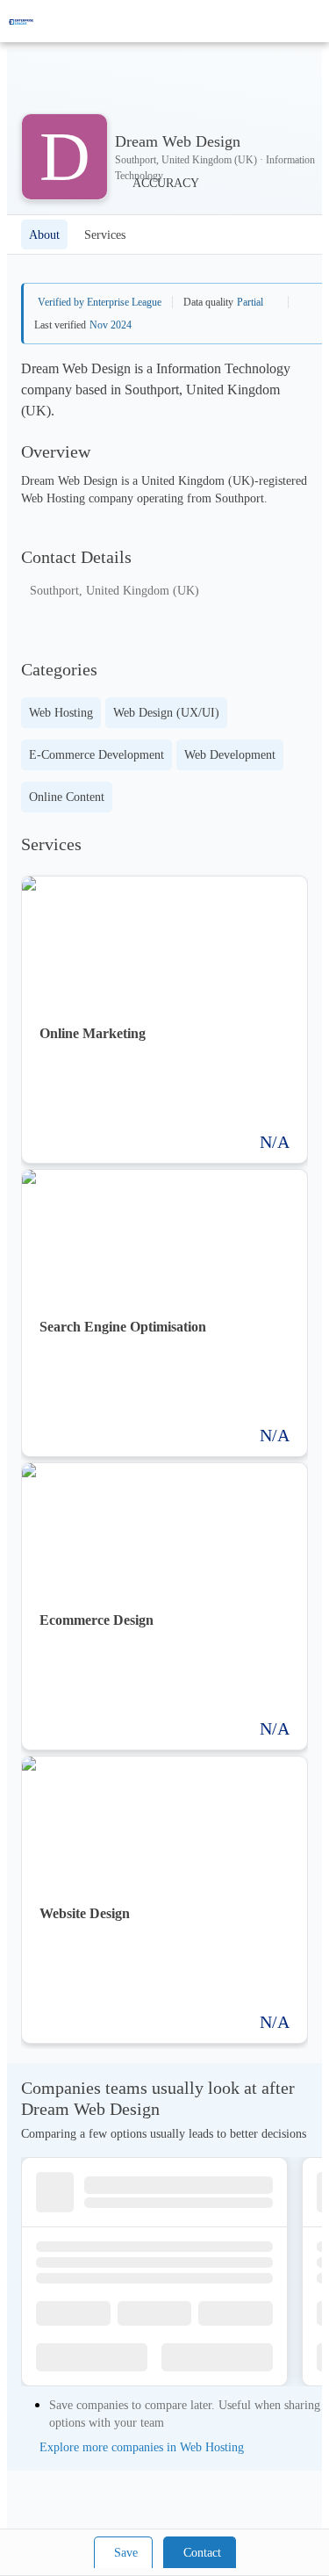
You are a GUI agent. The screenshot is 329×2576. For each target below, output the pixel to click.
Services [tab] (105, 235)
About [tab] (44, 235)
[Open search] (285, 21)
